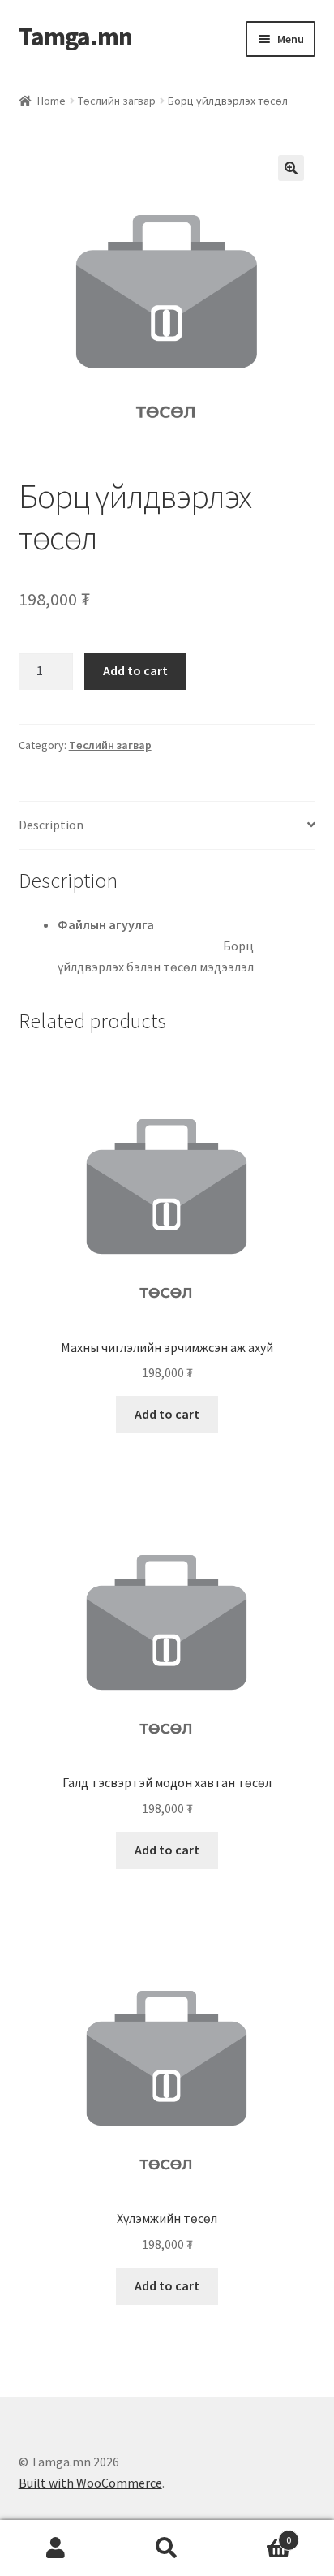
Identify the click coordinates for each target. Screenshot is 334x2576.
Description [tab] (51, 825)
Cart (257, 2534)
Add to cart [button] (167, 1414)
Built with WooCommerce (90, 2483)
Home (51, 101)
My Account (56, 2548)
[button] (291, 168)
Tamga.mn (75, 37)
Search (167, 2548)
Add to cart (135, 670)
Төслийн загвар (117, 101)
